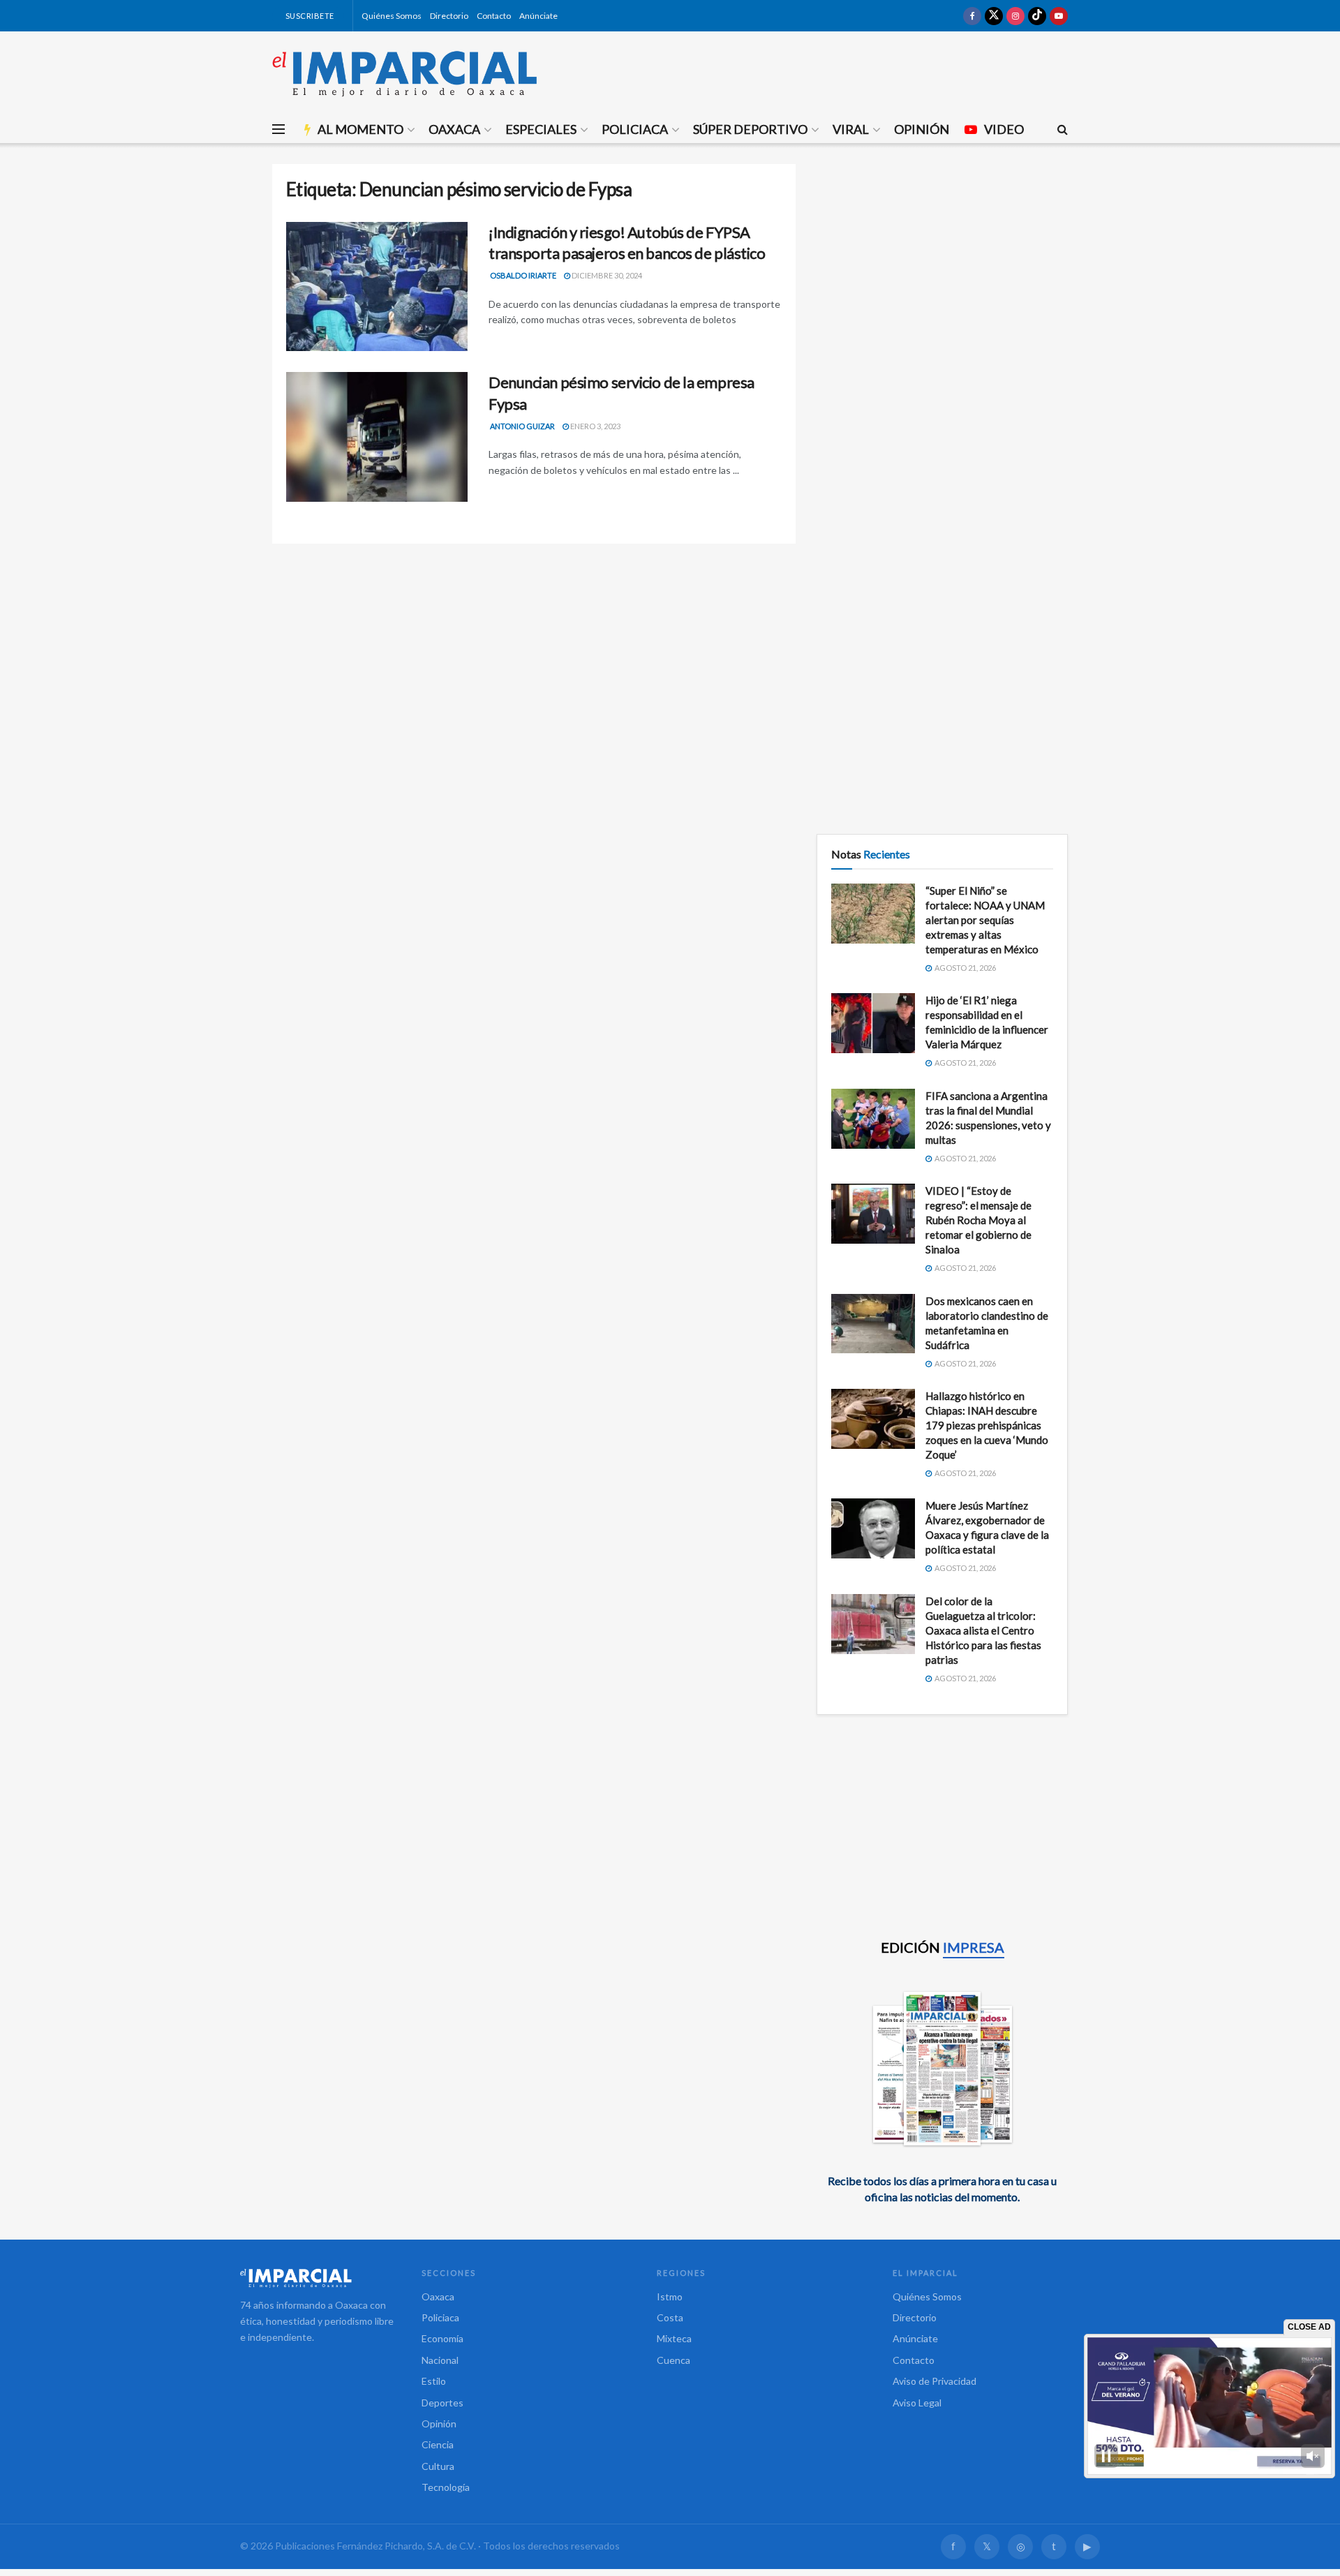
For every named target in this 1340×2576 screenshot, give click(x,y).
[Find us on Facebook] (972, 16)
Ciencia (438, 2444)
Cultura (438, 2466)
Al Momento (360, 129)
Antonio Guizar (522, 426)
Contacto (494, 16)
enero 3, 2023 (595, 426)
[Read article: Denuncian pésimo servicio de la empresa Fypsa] (377, 437)
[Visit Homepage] (405, 73)
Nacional (440, 2360)
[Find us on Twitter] (994, 16)
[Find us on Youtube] (1059, 16)
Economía (442, 2338)
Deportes (442, 2403)
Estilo (434, 2381)
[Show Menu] (278, 129)
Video (1004, 129)
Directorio (449, 16)
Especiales (541, 129)
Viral (851, 129)
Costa (670, 2317)
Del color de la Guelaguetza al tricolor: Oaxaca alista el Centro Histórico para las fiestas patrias (983, 1630)
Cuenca (673, 2360)
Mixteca (674, 2338)
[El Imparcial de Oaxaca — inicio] (317, 2278)
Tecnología (446, 2487)
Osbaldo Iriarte (523, 275)
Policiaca (635, 129)
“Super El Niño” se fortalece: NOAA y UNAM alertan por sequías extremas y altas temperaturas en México (985, 920)
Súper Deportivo (750, 129)
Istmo (670, 2296)
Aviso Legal (917, 2403)
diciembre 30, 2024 (606, 275)
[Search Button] (1063, 129)
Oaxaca (454, 129)
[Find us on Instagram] (1015, 16)
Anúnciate (538, 16)
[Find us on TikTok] (1037, 16)
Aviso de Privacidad (935, 2381)
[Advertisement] (942, 262)
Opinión (922, 129)
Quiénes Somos (392, 16)
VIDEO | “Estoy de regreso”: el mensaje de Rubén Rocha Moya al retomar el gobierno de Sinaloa (978, 1220)
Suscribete (309, 16)
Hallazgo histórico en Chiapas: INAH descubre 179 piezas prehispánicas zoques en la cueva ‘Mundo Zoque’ (987, 1425)
